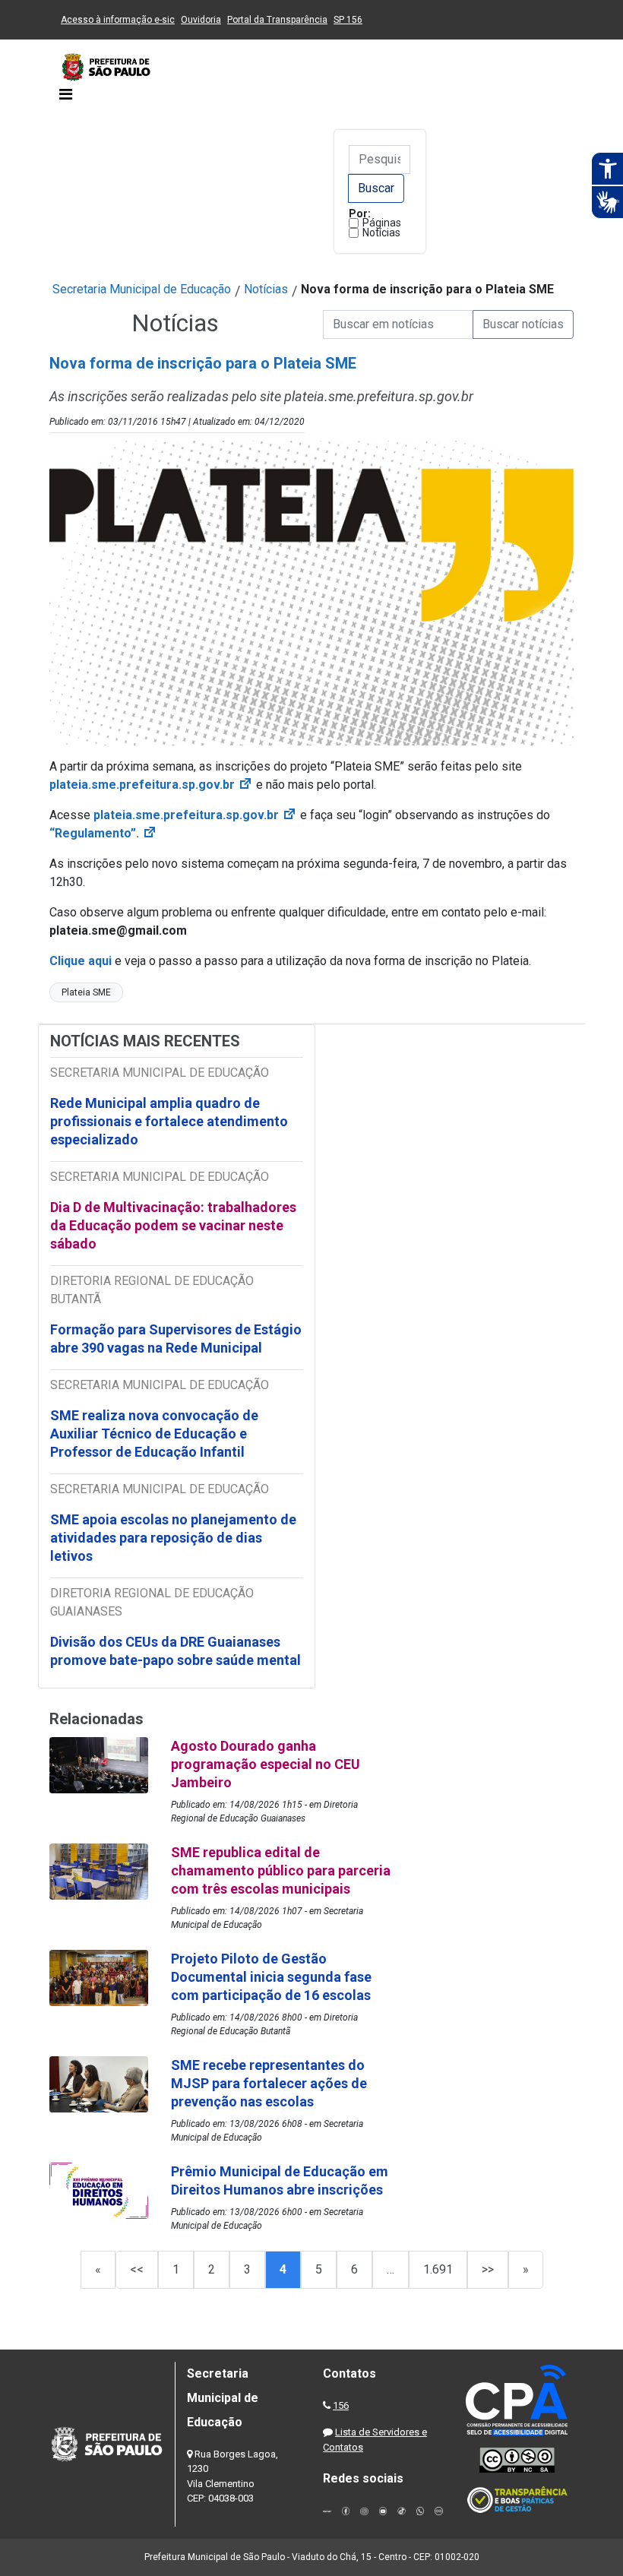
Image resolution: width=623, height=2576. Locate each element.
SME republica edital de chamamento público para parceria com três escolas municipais (281, 1870)
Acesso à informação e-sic (118, 20)
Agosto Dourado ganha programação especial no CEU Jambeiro (266, 1764)
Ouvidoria (201, 20)
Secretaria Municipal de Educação (142, 289)
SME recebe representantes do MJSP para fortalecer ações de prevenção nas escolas (269, 2083)
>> (488, 2269)
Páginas (382, 223)
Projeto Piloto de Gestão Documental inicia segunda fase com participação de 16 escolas (271, 1977)
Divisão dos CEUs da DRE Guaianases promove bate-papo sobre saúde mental (176, 1651)
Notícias (381, 233)
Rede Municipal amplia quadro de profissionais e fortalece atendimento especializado (169, 1121)
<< (137, 2269)
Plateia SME (86, 992)
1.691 (438, 2269)
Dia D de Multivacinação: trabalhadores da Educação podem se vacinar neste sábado (173, 1225)
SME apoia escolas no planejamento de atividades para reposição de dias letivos (173, 1538)
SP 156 (348, 20)
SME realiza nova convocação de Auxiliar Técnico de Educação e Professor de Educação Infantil (154, 1434)
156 (341, 2405)
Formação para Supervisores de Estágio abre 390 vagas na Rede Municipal (176, 1339)
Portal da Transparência (277, 20)
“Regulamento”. (103, 833)
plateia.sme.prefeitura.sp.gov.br (151, 785)
